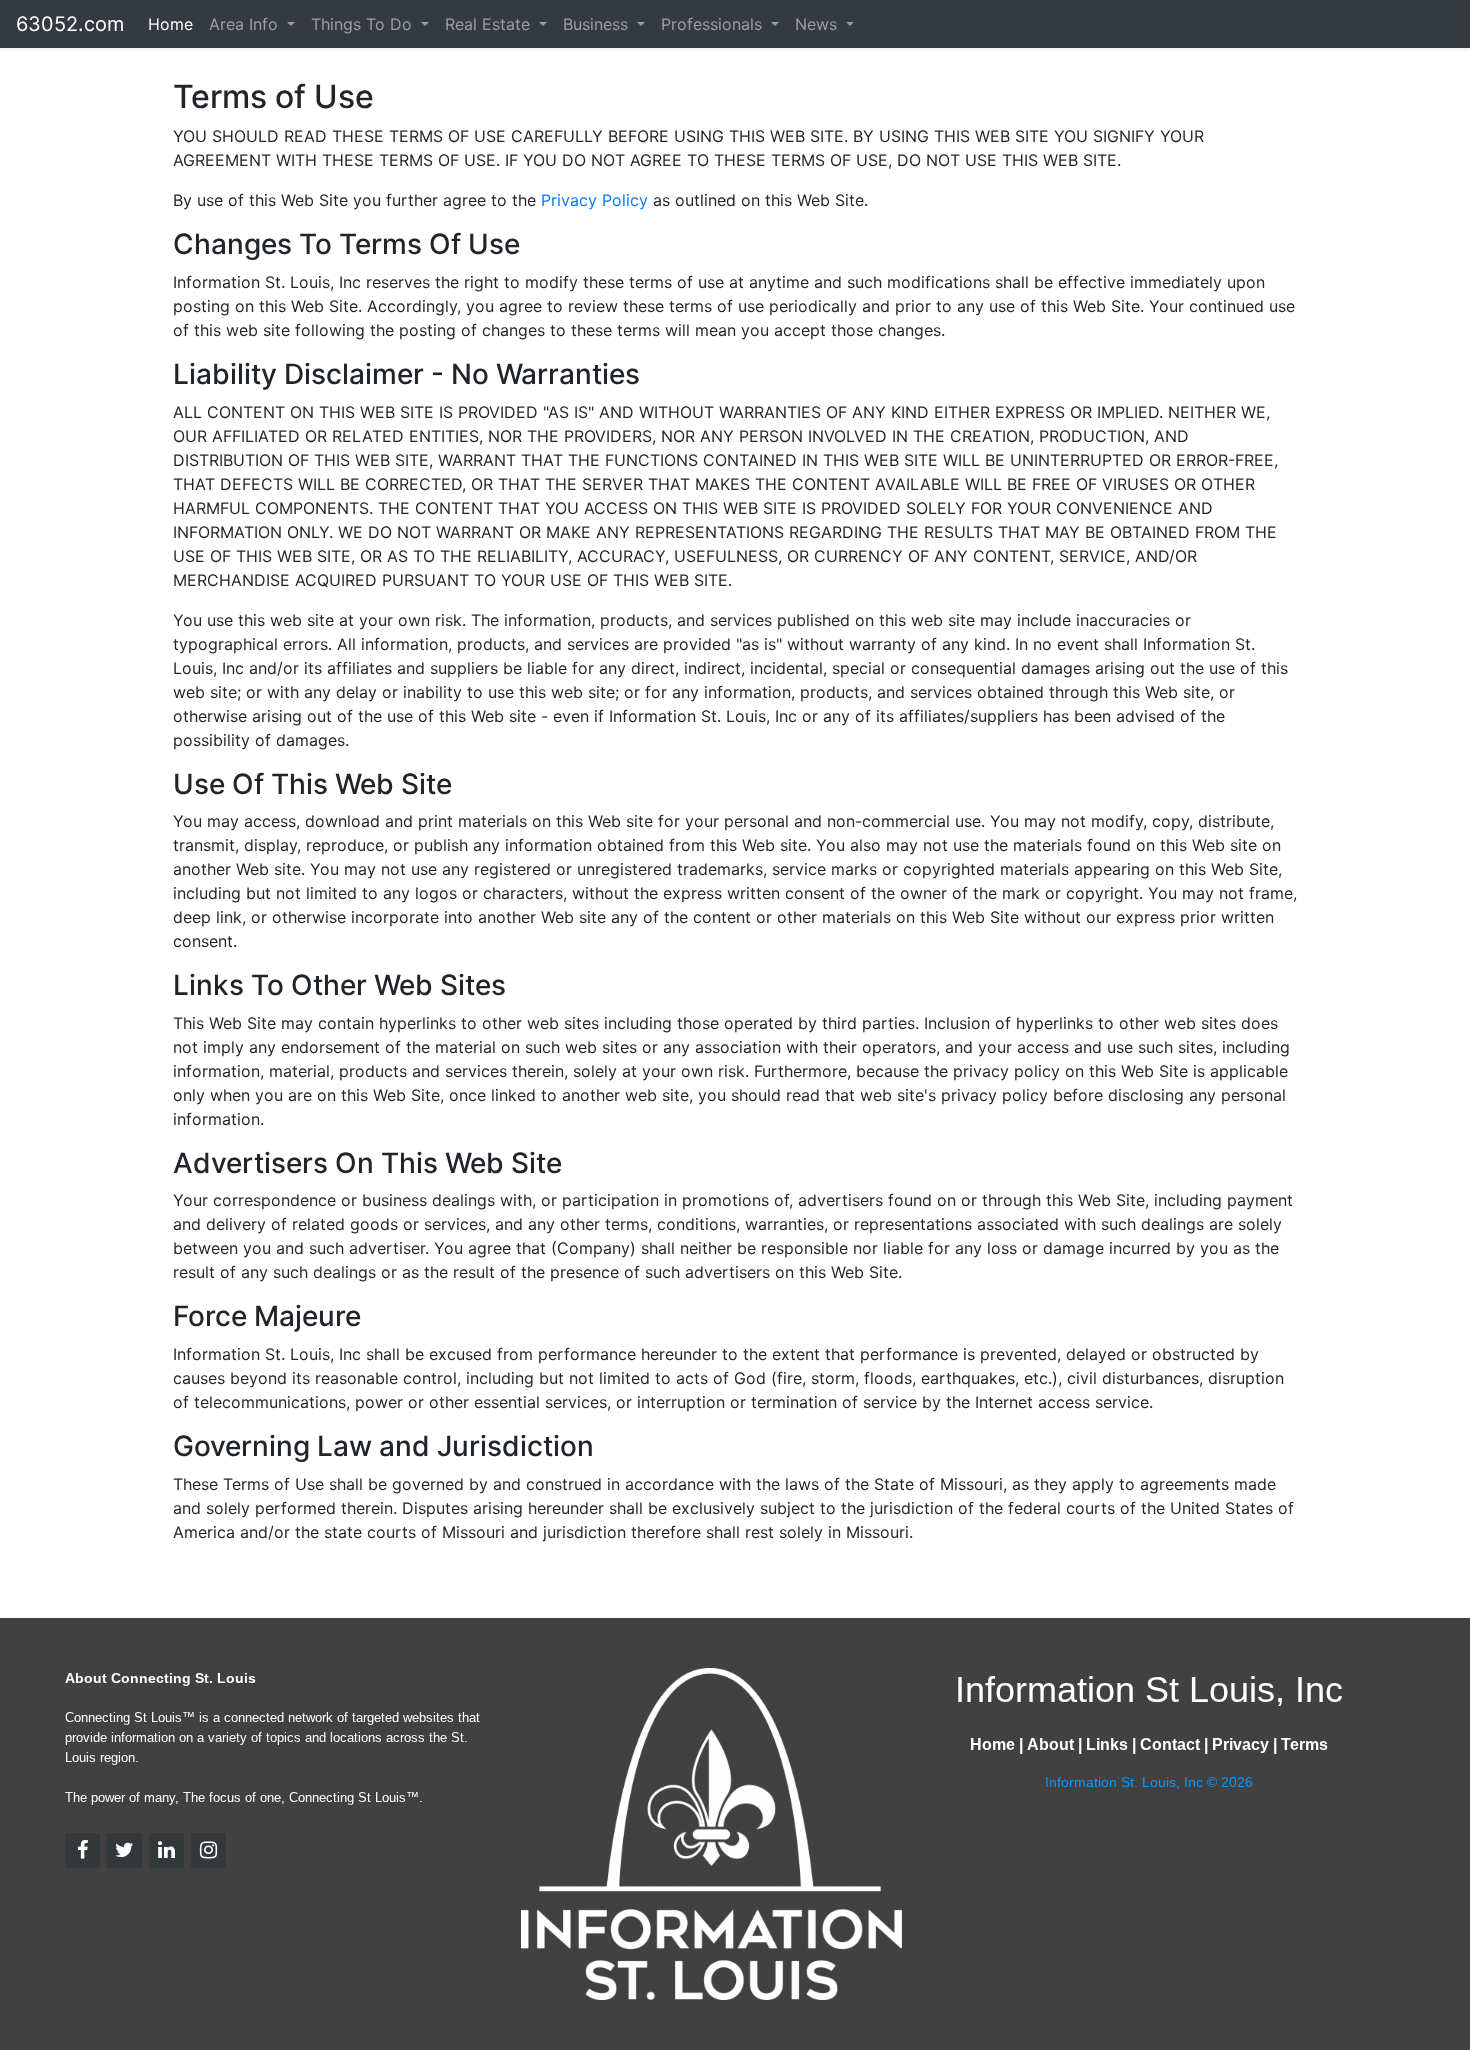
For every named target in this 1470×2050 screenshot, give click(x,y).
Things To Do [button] (364, 24)
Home (170, 24)
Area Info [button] (246, 24)
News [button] (818, 24)
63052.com (70, 24)
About (1050, 1744)
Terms (1304, 1744)
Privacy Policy (597, 200)
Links (1107, 1744)
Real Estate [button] (490, 24)
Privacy (1240, 1744)
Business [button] (598, 24)
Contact (1170, 1744)
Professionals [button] (714, 24)
